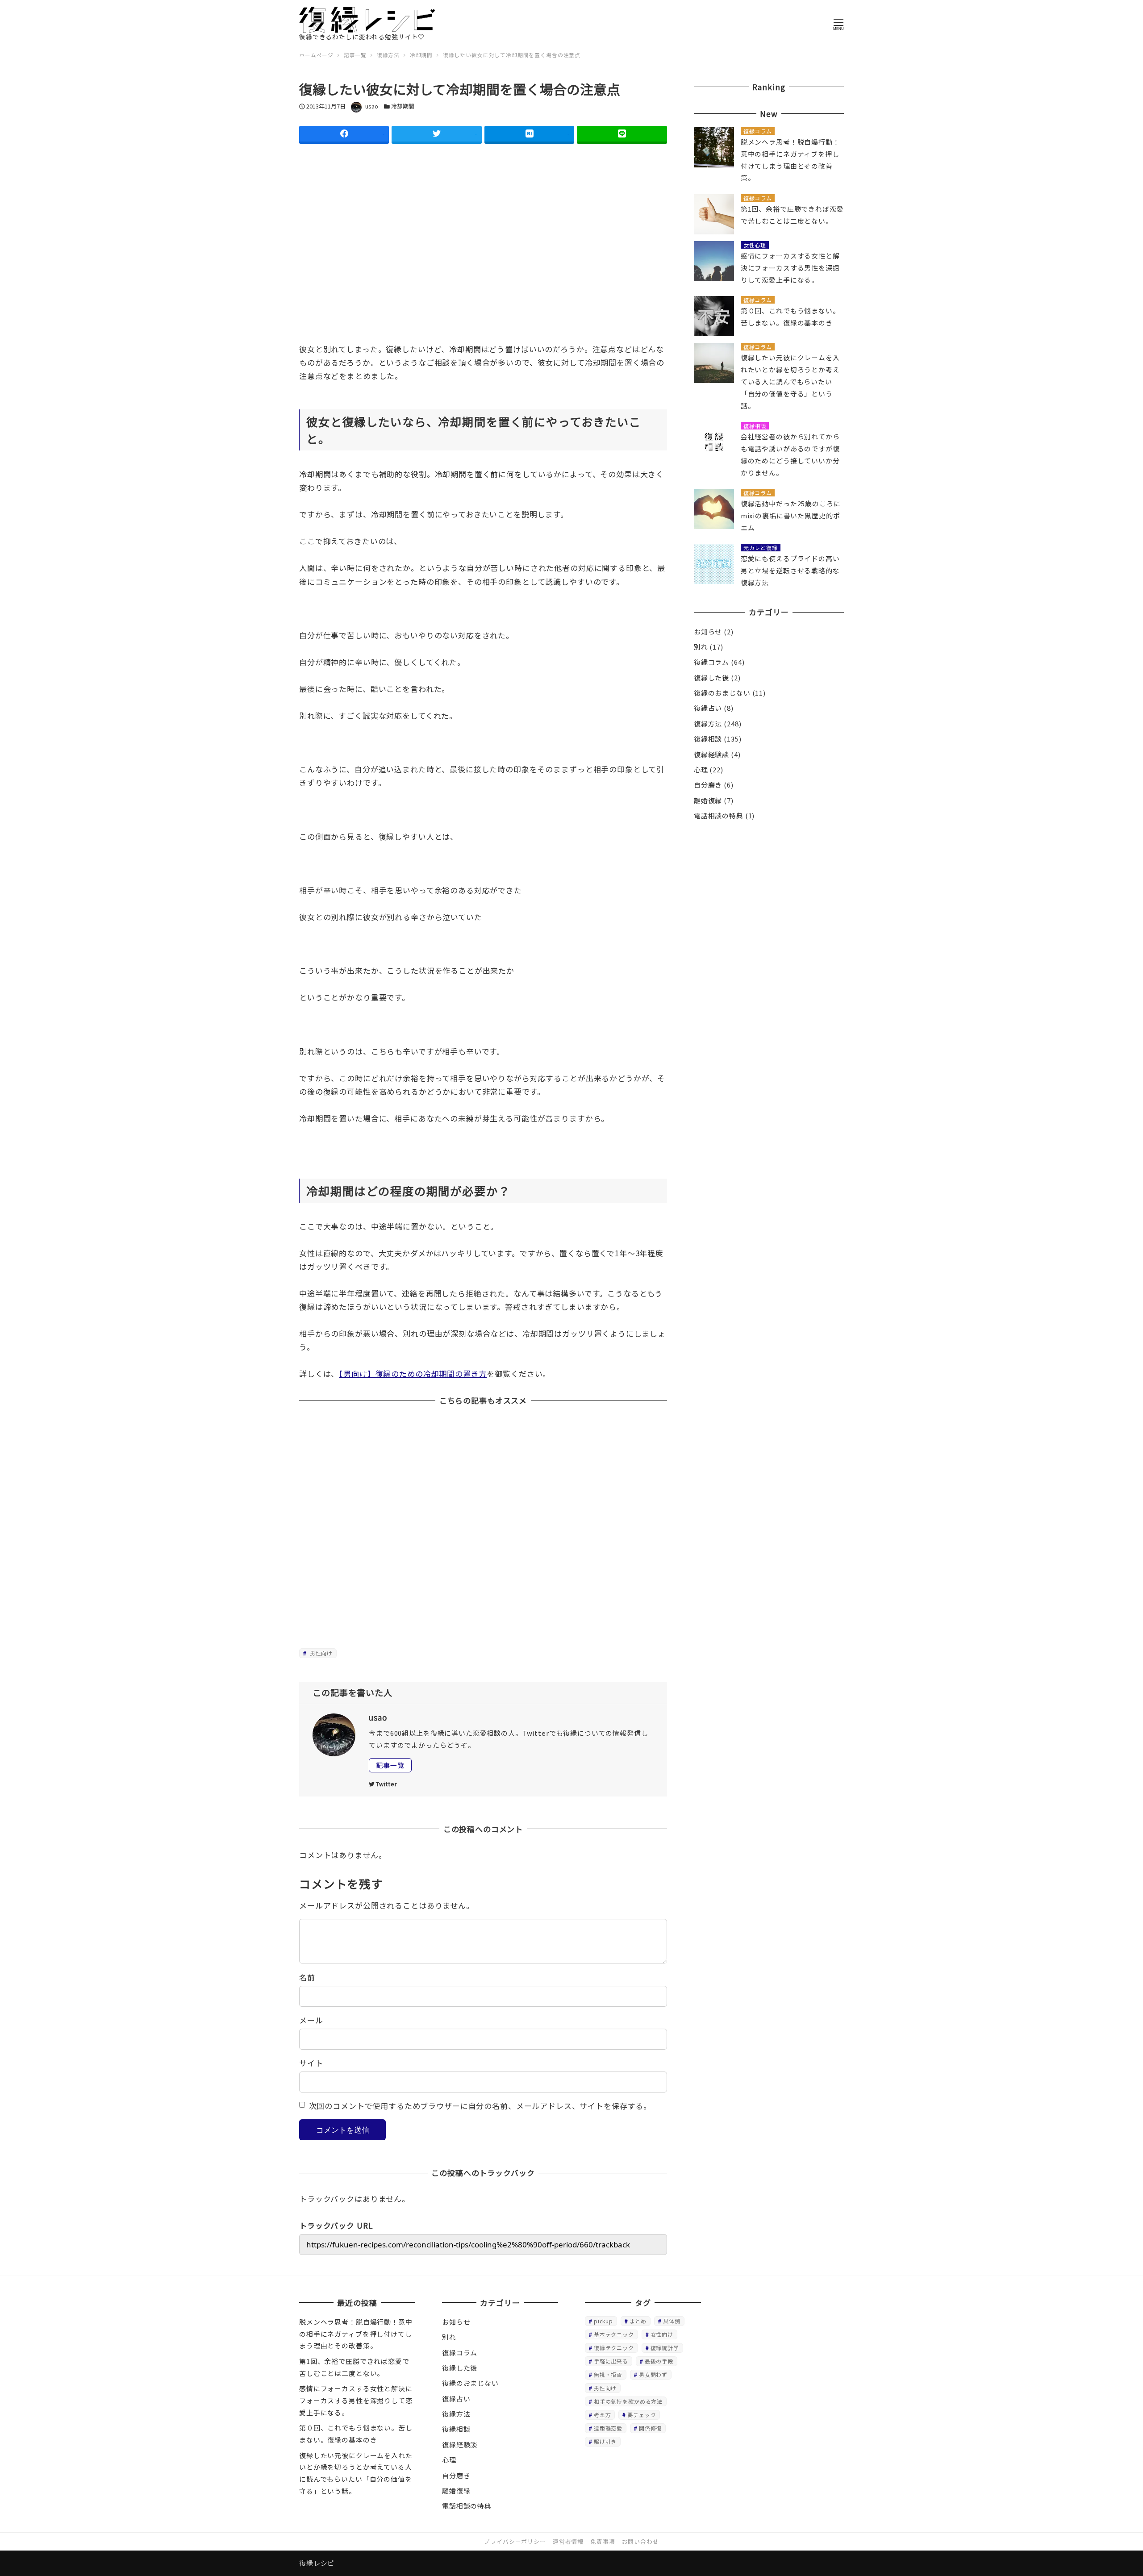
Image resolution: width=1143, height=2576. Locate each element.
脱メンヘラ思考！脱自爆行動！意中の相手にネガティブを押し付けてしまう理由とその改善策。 (356, 2334)
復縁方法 (708, 723)
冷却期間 (403, 106)
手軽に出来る (611, 2361)
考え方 (603, 2415)
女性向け (662, 2334)
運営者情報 (568, 2541)
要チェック (642, 2415)
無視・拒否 (608, 2374)
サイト (311, 2063)
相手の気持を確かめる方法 (628, 2401)
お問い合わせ (640, 2541)
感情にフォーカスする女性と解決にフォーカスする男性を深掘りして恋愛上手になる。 (356, 2400)
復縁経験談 (711, 754)
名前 (307, 1977)
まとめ (638, 2321)
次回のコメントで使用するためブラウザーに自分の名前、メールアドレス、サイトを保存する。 (480, 2106)
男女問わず (653, 2374)
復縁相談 (708, 739)
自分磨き (708, 785)
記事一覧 (390, 1765)
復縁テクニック (614, 2348)
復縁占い (708, 708)
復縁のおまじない (722, 693)
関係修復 (650, 2428)
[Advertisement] (483, 267)
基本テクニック (614, 2334)
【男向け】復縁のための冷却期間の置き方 (413, 1373)
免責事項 (603, 2541)
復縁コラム (711, 662)
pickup (603, 2321)
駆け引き (605, 2441)
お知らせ (708, 631)
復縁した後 (711, 677)
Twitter (387, 1784)
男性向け (320, 1653)
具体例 (672, 2321)
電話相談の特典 (719, 815)
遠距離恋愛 (608, 2428)
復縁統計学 (665, 2348)
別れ (701, 647)
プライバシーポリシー (515, 2541)
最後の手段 (659, 2361)
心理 (701, 769)
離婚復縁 (708, 800)
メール (311, 2020)
